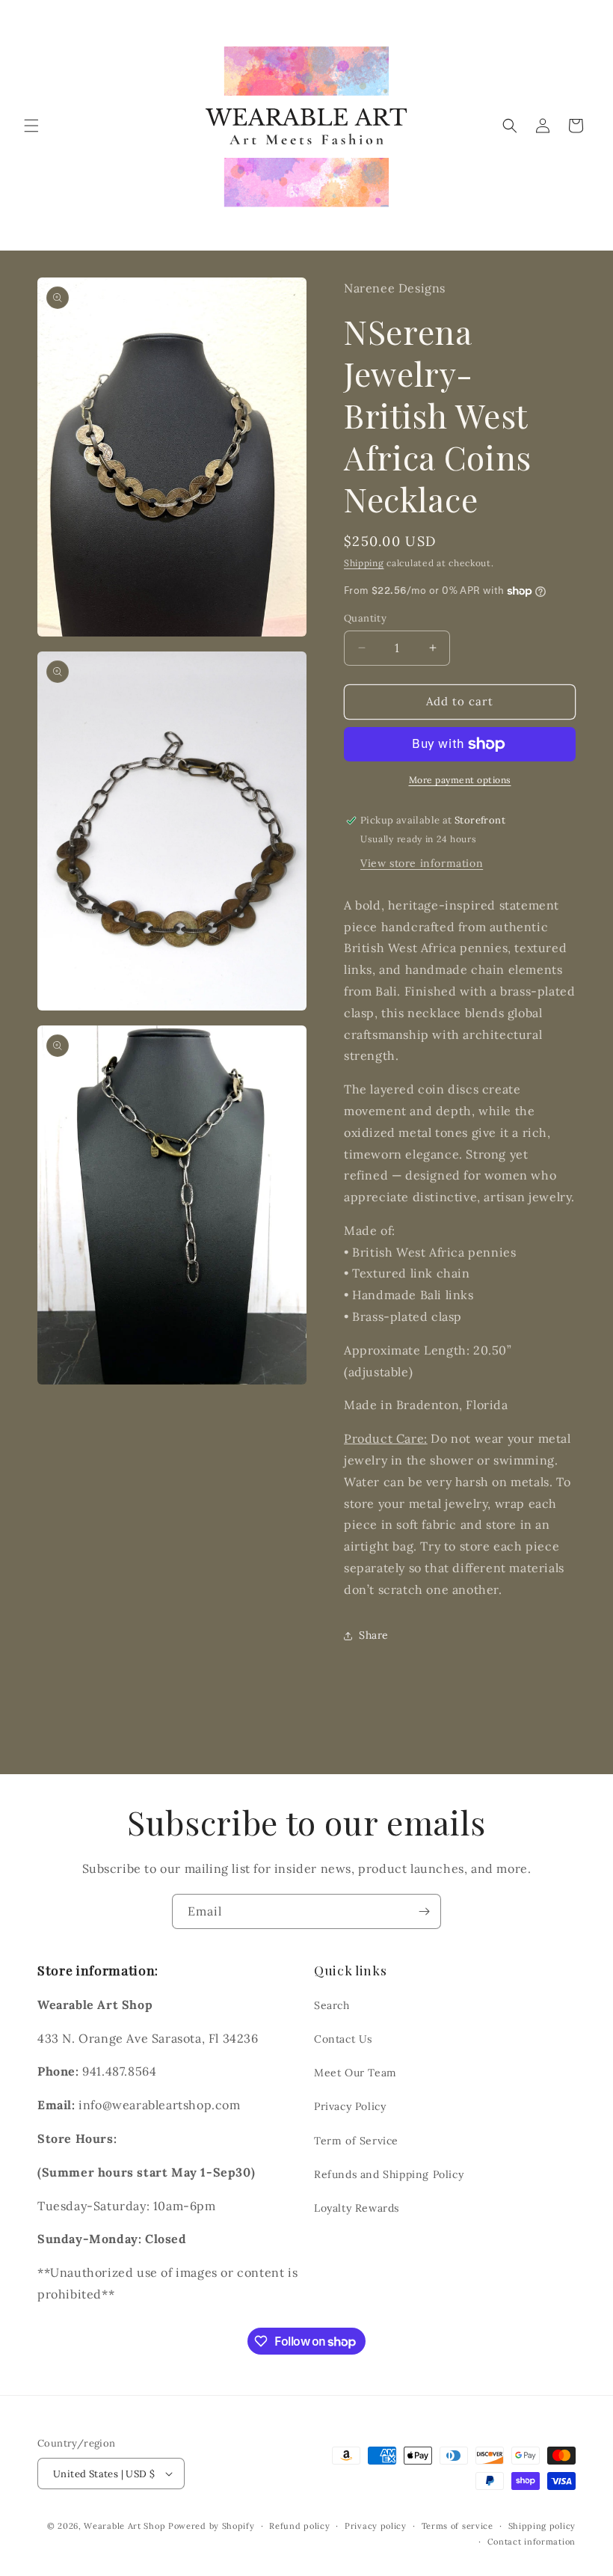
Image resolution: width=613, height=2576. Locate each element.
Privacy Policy (350, 2106)
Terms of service (458, 2526)
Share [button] (374, 1635)
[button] (31, 126)
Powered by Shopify (212, 2526)
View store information (422, 863)
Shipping (364, 563)
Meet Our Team (355, 2073)
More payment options (460, 780)
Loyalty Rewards (357, 2208)
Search (332, 2005)
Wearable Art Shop (124, 2526)
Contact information (532, 2542)
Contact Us (343, 2039)
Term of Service (356, 2141)
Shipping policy (542, 2526)
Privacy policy (376, 2526)
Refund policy (299, 2526)
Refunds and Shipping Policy (389, 2174)
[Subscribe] (424, 1911)
